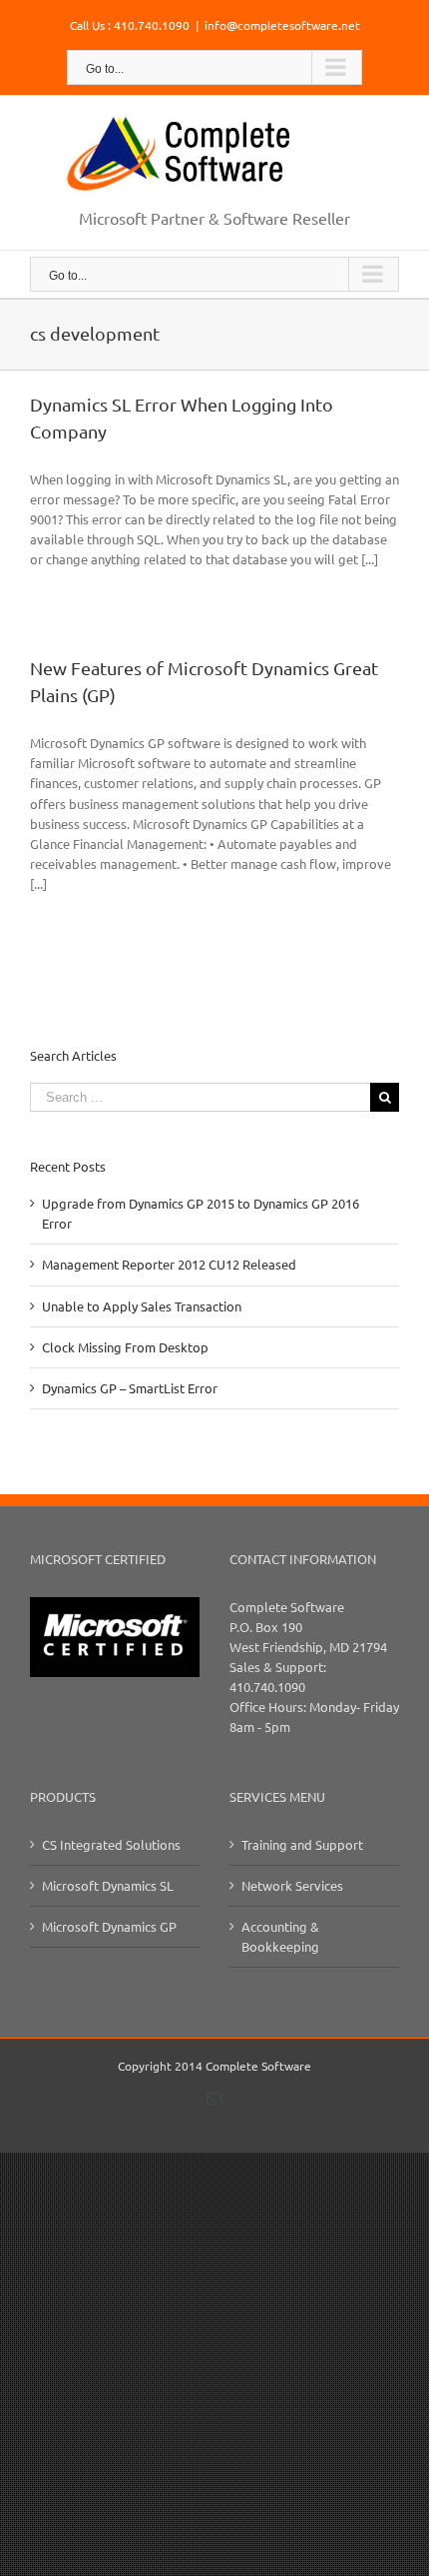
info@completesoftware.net (282, 25)
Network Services (292, 1885)
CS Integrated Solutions (111, 1844)
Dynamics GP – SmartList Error (130, 1388)
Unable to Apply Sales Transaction (142, 1306)
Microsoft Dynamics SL (108, 1885)
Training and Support (302, 1844)
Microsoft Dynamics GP (109, 1926)
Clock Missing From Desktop (125, 1347)
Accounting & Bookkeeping (280, 1936)
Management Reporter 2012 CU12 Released (169, 1264)
